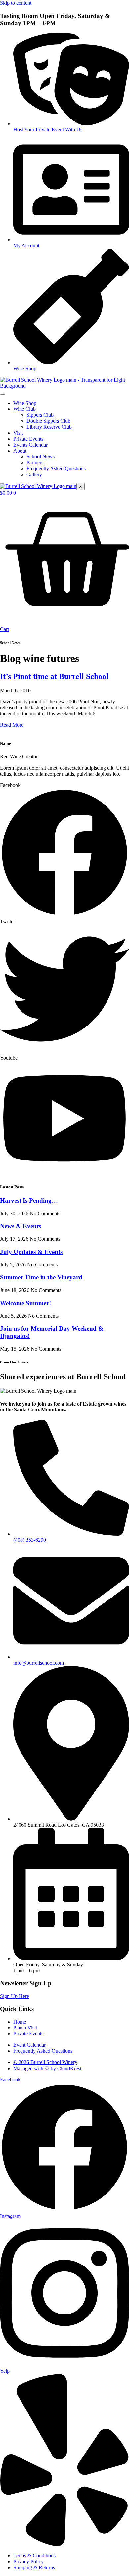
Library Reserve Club (49, 427)
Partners (35, 463)
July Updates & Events (31, 1252)
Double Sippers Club (48, 421)
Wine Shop (25, 403)
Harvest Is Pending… (29, 1200)
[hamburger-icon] (3, 394)
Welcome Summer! (25, 1303)
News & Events (21, 1226)
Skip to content (16, 3)
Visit (18, 433)
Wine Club (24, 409)
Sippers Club (40, 415)
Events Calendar (30, 445)
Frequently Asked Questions (56, 469)
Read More (12, 725)
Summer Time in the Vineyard (41, 1277)
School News (41, 457)
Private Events (28, 439)
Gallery (34, 475)
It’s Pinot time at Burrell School (54, 676)
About (20, 451)
